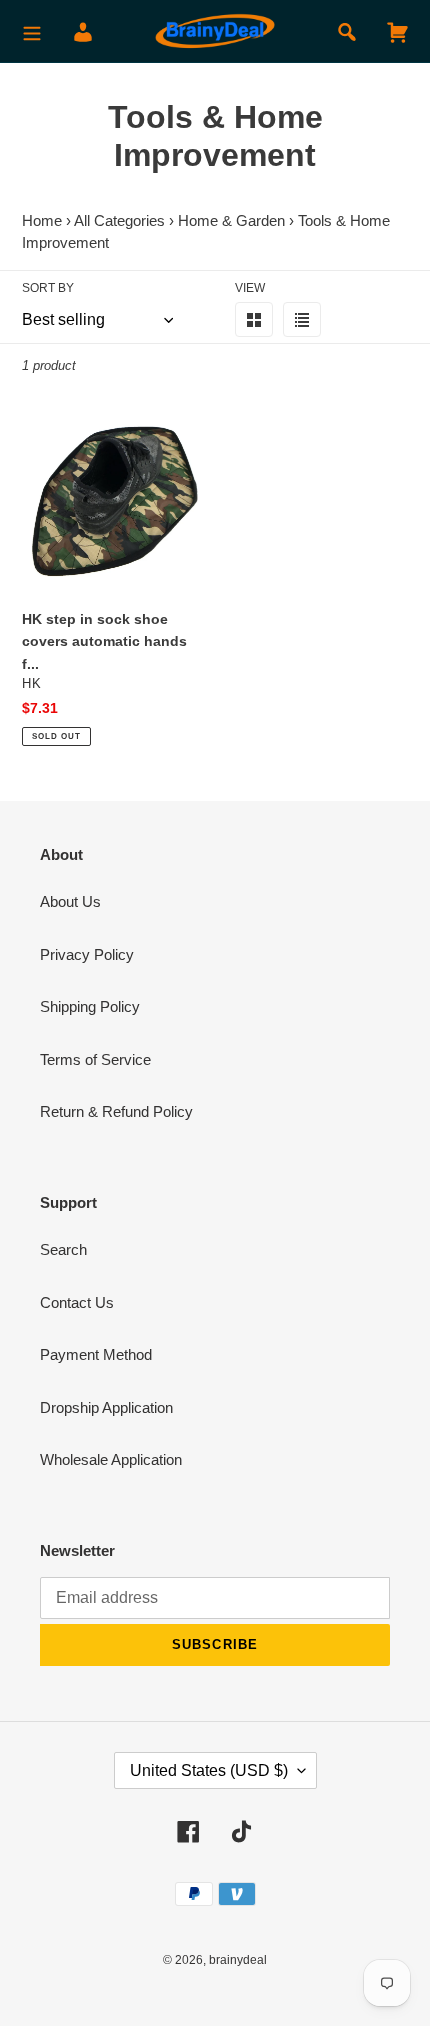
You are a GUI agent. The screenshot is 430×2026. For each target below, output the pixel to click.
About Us (70, 901)
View (250, 288)
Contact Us (77, 1302)
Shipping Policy (90, 1006)
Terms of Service (95, 1059)
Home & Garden (231, 220)
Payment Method (96, 1354)
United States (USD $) (209, 1770)
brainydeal (238, 1960)
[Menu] (32, 31)
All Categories (119, 220)
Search (63, 1249)
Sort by (48, 288)
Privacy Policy (87, 954)
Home (42, 220)
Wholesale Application (111, 1459)
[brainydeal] (215, 31)
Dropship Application (106, 1407)
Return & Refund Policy (116, 1111)
